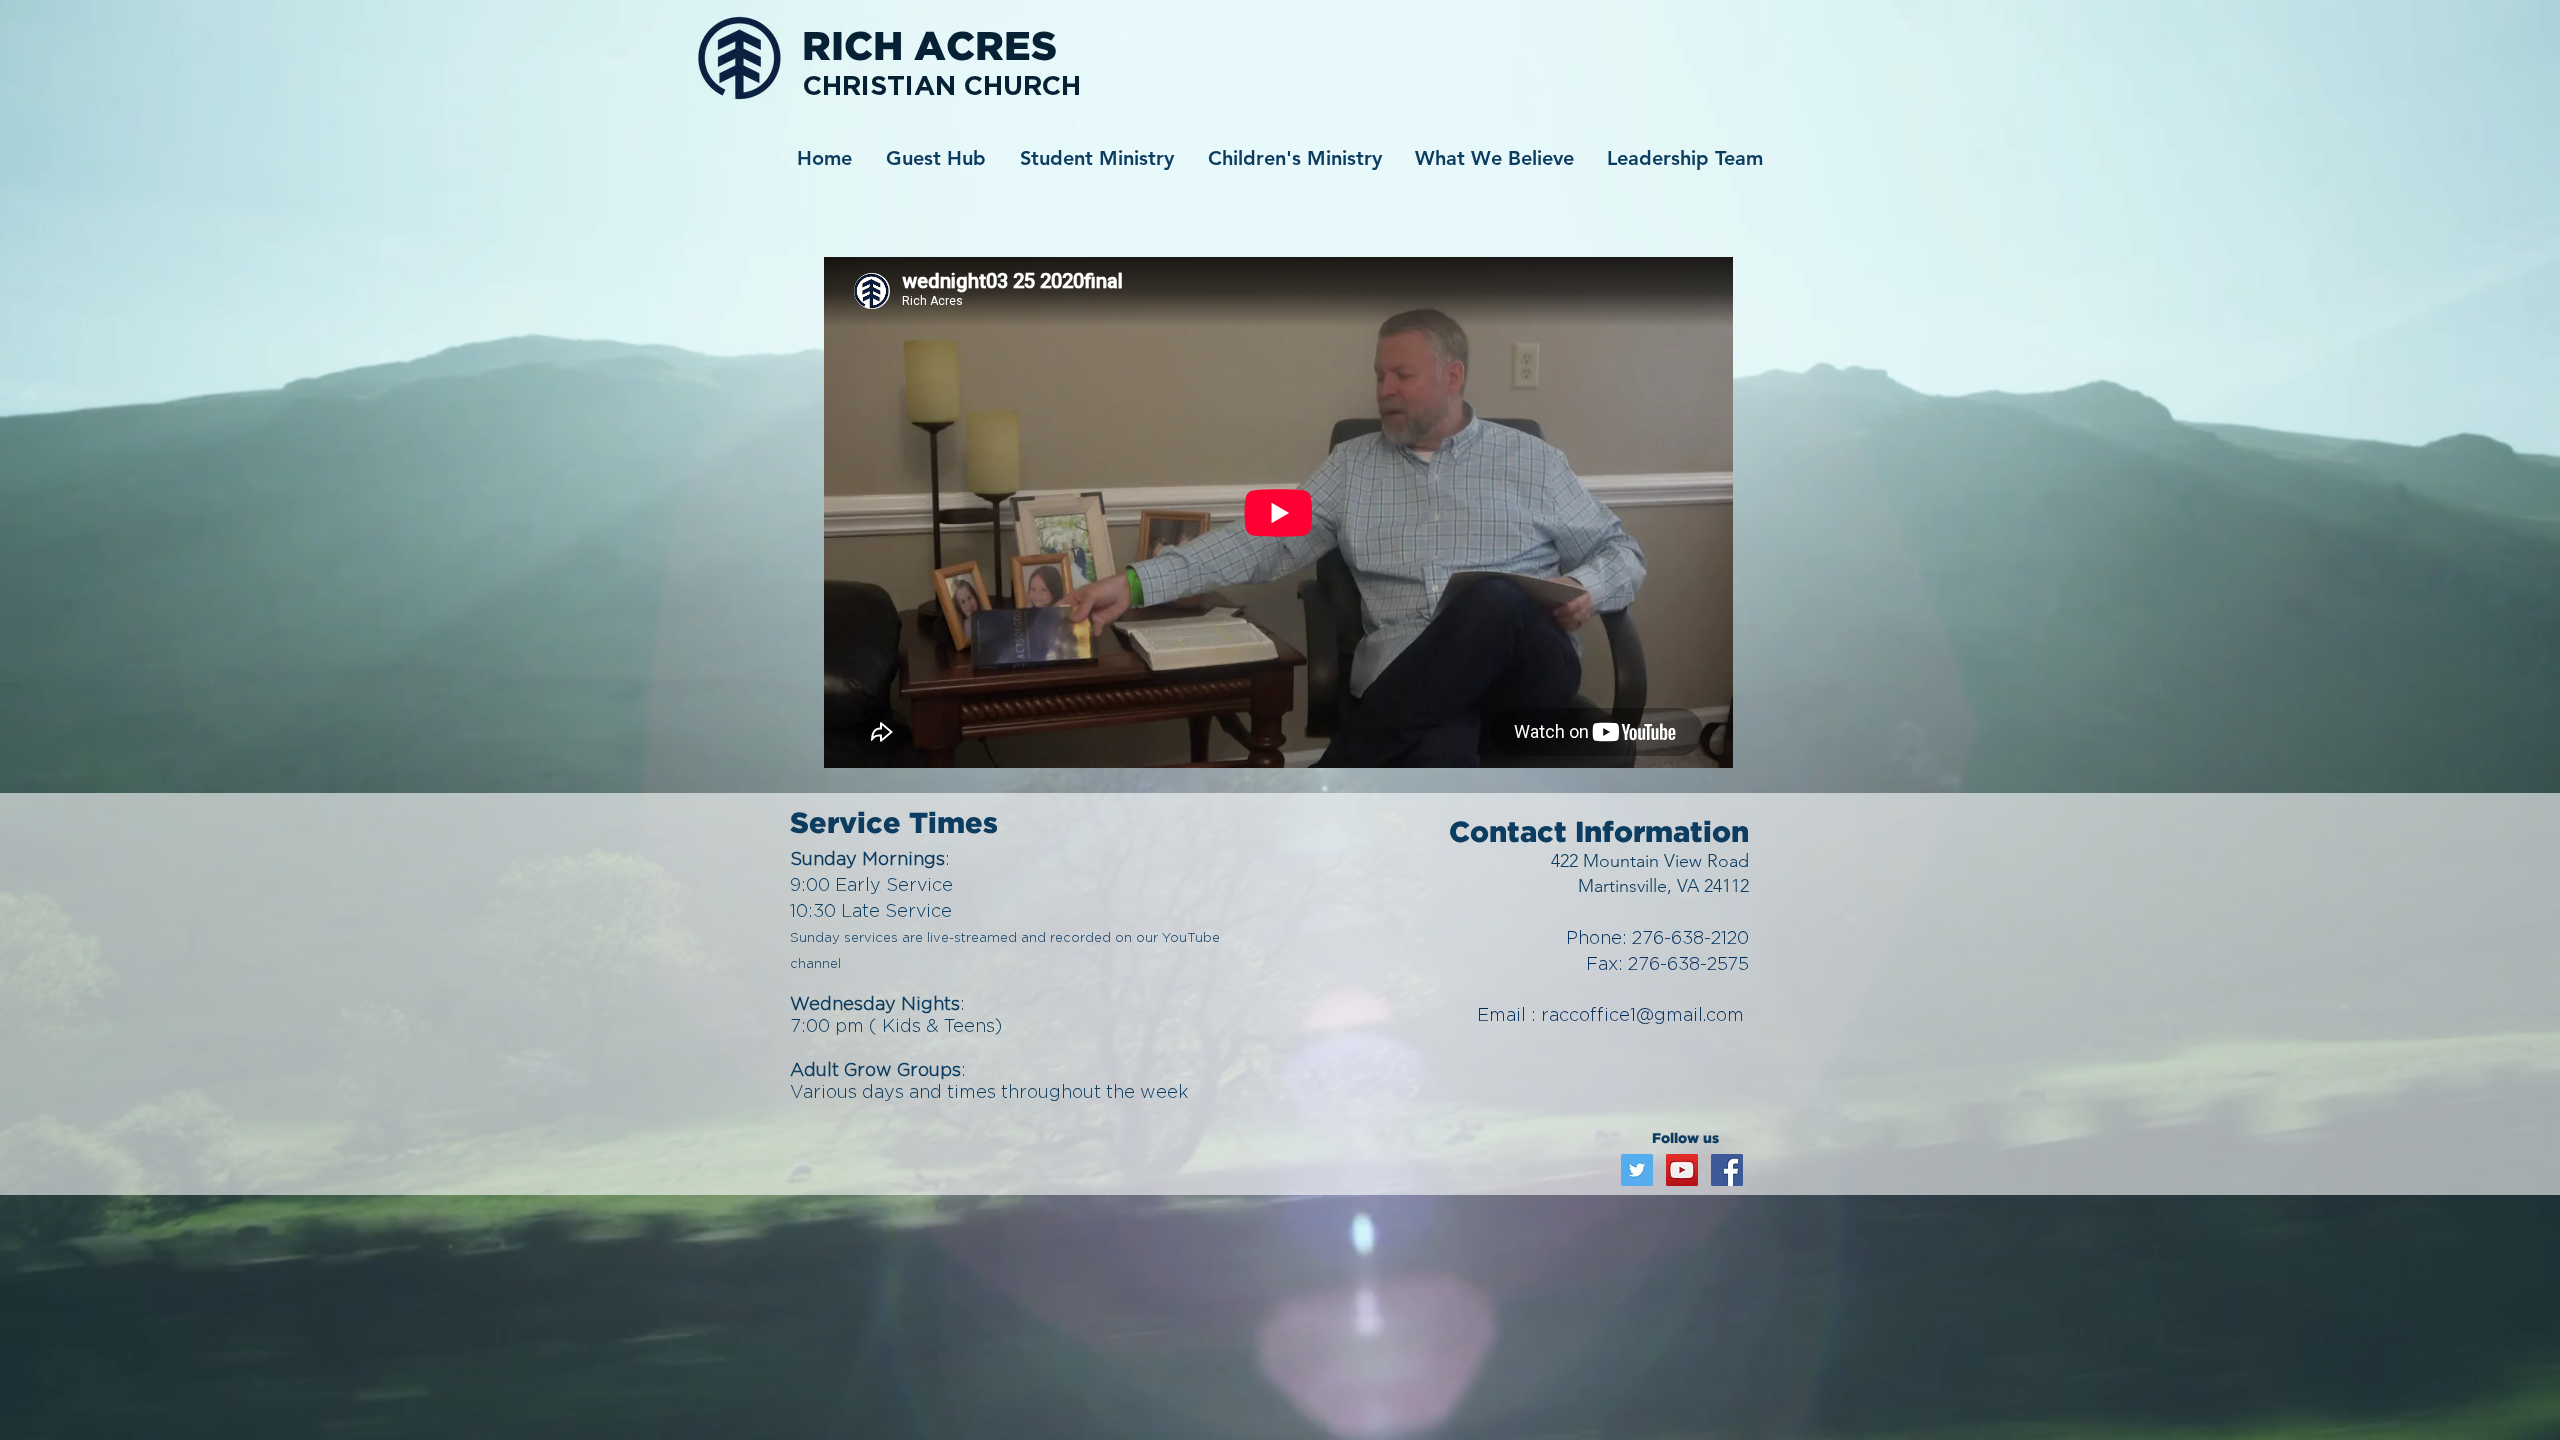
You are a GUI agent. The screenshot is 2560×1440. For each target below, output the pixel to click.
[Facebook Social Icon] (1727, 1170)
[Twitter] (1637, 1170)
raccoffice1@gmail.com (1642, 1014)
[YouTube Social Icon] (1682, 1170)
